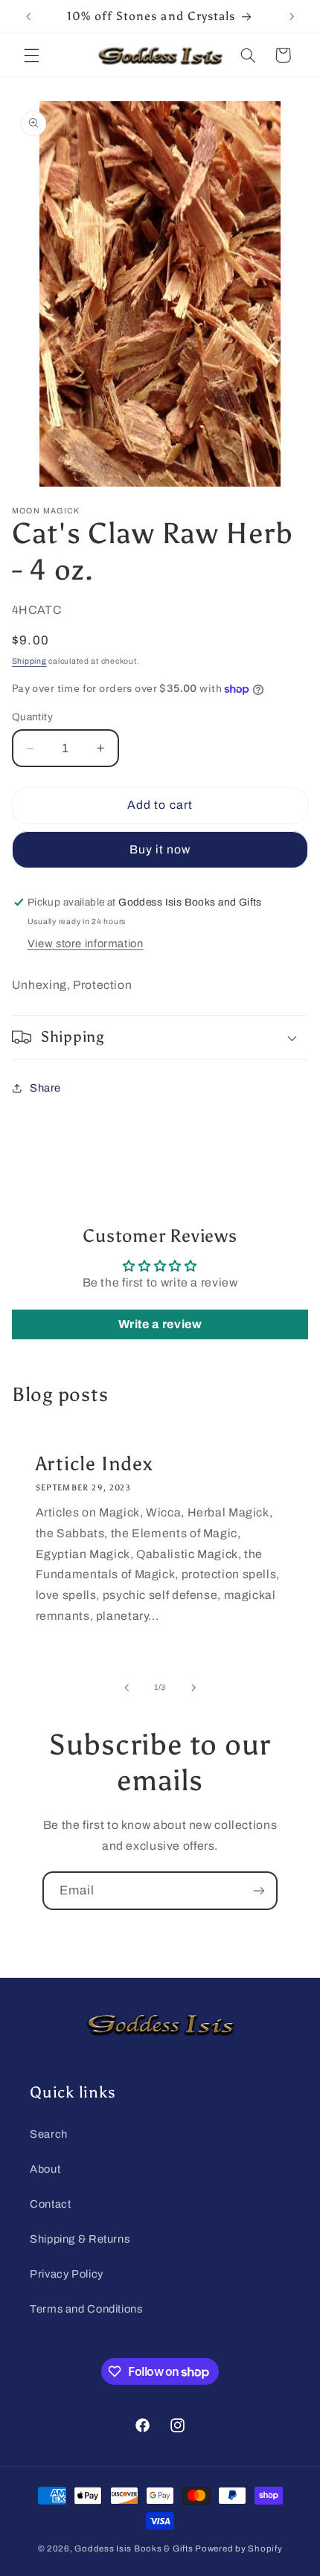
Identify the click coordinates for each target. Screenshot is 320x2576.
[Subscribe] (259, 1890)
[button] (31, 55)
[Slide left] (127, 1688)
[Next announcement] (292, 16)
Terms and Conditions (86, 2309)
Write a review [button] (160, 1324)
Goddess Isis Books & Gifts (134, 2548)
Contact (50, 2204)
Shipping (29, 661)
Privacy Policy (67, 2274)
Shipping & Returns (80, 2239)
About (45, 2169)
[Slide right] (193, 1688)
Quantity (32, 717)
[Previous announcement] (28, 16)
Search (49, 2134)
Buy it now (160, 849)
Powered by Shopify (239, 2548)
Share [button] (45, 1088)
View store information (86, 943)
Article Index (94, 1464)
